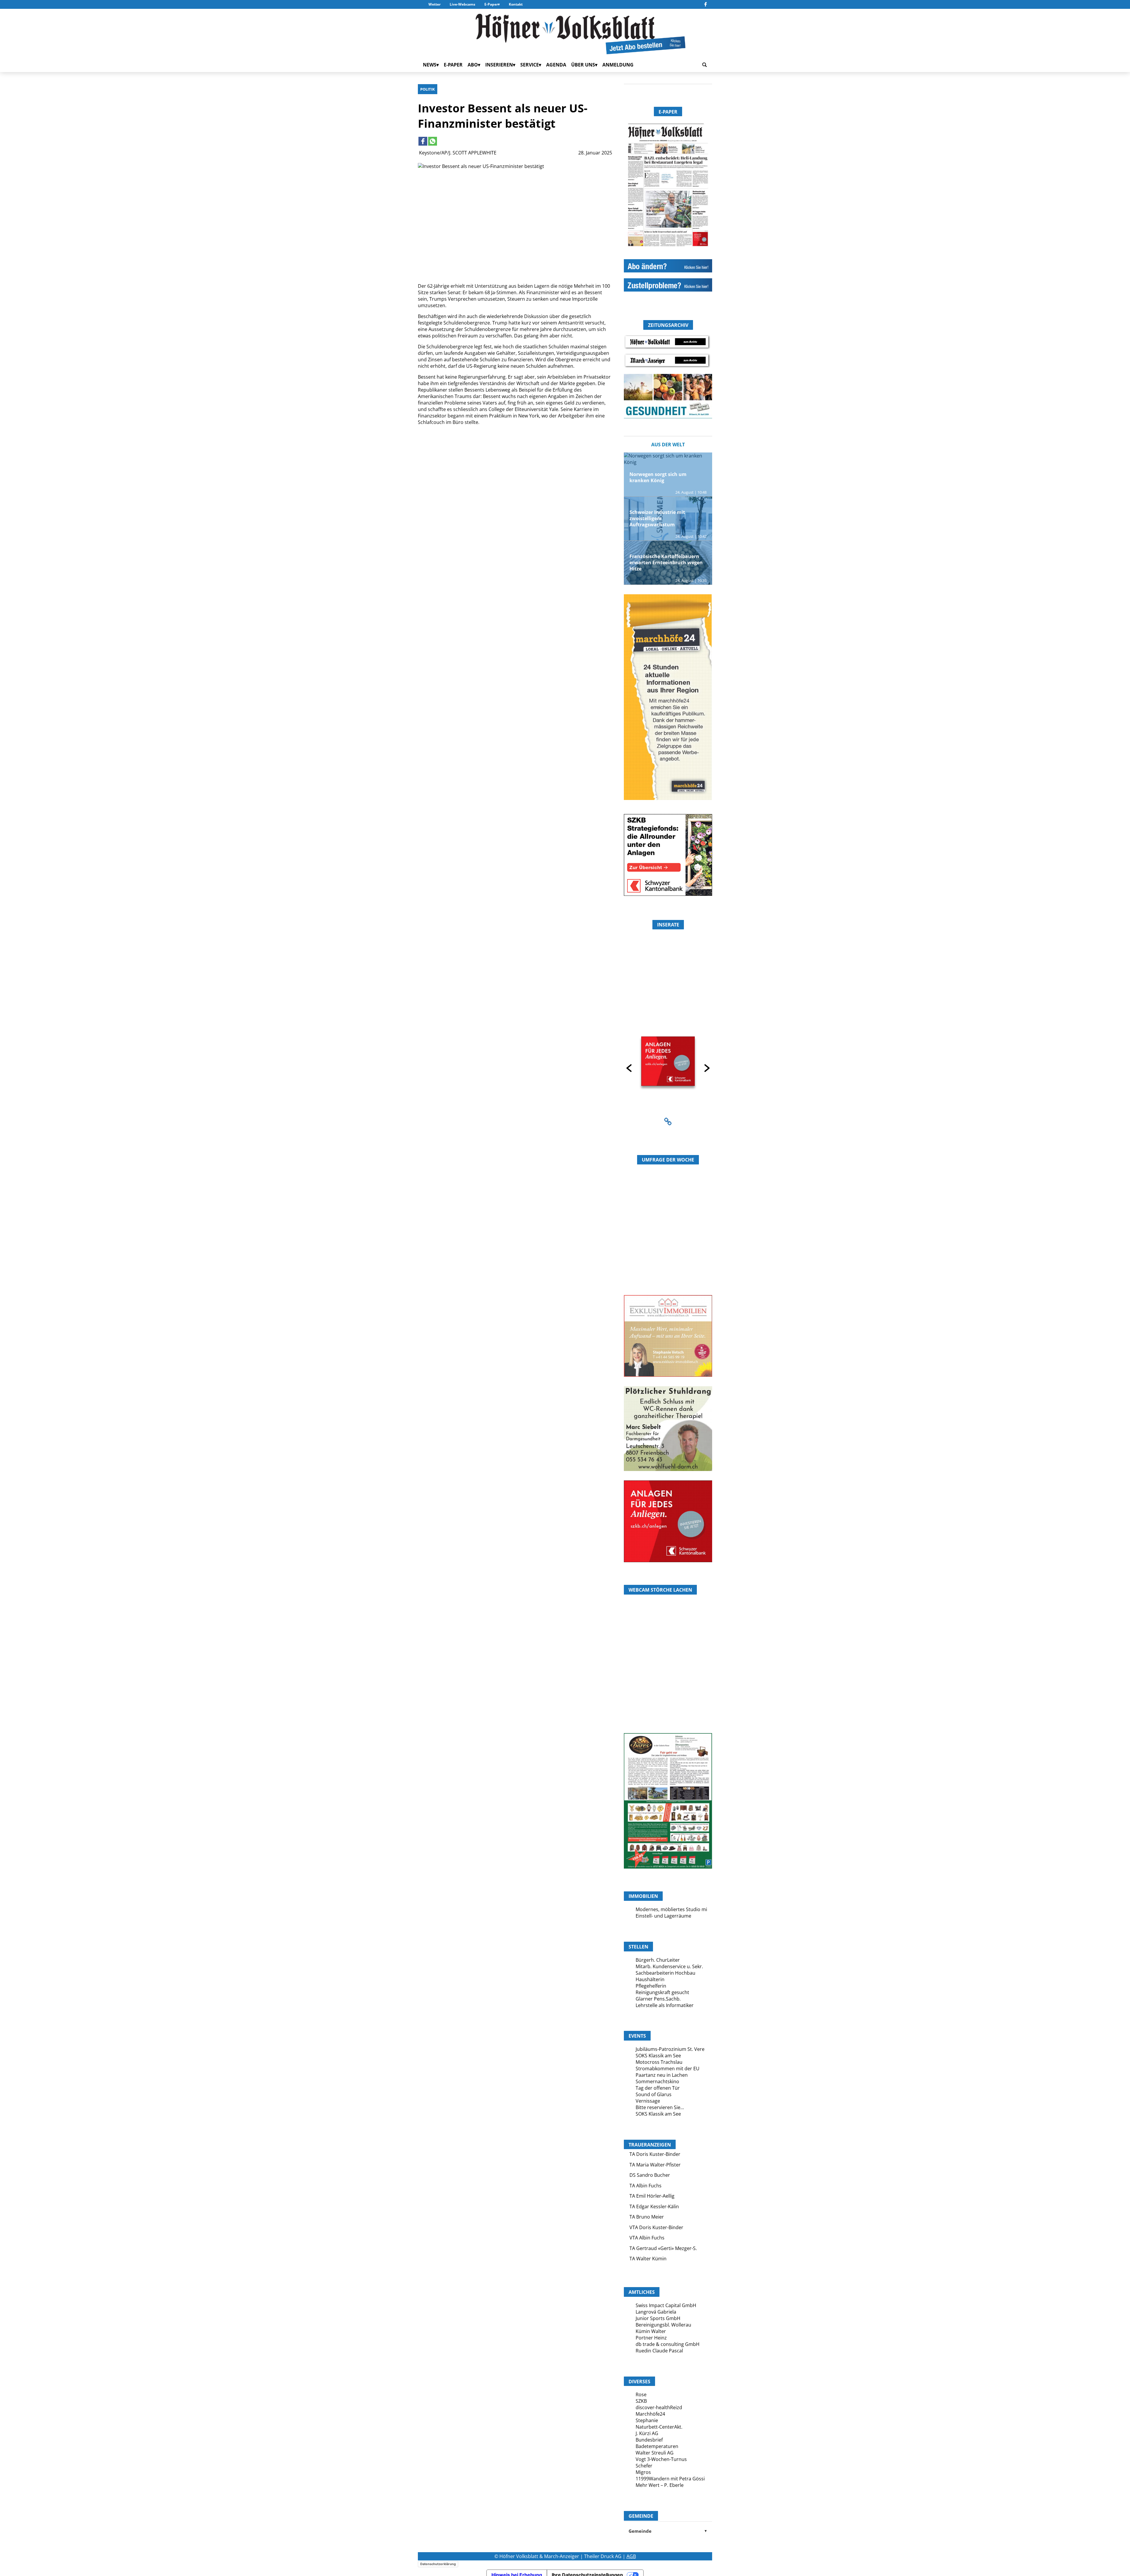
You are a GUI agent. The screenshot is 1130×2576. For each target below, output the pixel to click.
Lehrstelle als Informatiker (665, 2005)
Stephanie (647, 2420)
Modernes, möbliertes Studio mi (671, 1909)
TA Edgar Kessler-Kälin (654, 2206)
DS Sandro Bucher (650, 2175)
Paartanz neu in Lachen (662, 2075)
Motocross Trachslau (659, 2062)
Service (530, 65)
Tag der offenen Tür (658, 2088)
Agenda (556, 65)
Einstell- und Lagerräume (663, 1916)
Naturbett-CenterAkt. (659, 2427)
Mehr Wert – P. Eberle (660, 2485)
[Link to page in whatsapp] (433, 141)
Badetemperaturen (657, 2446)
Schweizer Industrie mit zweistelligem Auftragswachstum (657, 518)
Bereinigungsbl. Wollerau (663, 2325)
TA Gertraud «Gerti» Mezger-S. (663, 2248)
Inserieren (499, 65)
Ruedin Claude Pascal (659, 2351)
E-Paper (491, 4)
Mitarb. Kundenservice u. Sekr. (669, 1966)
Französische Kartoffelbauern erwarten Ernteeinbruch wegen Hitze (666, 563)
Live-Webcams (462, 4)
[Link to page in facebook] (423, 141)
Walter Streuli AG (655, 2453)
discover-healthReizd (659, 2407)
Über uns (583, 65)
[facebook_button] (706, 4)
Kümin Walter (651, 2331)
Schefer (644, 2466)
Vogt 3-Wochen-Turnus (661, 2459)
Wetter (434, 4)
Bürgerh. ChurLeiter (658, 1960)
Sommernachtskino (657, 2081)
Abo (473, 65)
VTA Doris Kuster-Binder (656, 2227)
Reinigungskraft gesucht (662, 1992)
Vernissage (648, 2101)
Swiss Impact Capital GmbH (666, 2305)
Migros (643, 2472)
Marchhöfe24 (650, 2414)
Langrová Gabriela (656, 2312)
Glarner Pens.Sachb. (658, 1999)
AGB (631, 2556)
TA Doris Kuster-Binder (655, 2154)
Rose (641, 2394)
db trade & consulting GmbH (668, 2344)
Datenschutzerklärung (438, 2564)
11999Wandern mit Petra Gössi (670, 2479)
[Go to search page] (704, 65)
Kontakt (516, 4)
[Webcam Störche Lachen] (668, 1698)
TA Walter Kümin (648, 2259)
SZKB (641, 2401)
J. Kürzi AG (647, 2433)
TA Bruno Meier (647, 2217)
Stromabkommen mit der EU (668, 2069)
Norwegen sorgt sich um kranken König (658, 477)
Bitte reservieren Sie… (660, 2107)
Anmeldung (618, 65)
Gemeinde (668, 2531)
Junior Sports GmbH (658, 2318)
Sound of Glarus (654, 2094)
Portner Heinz (651, 2338)
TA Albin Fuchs (645, 2186)
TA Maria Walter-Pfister (655, 2165)
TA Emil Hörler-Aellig (652, 2196)
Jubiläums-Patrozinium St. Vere (670, 2049)
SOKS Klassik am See (658, 2056)
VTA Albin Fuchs (647, 2238)
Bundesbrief (649, 2440)
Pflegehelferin (651, 1986)
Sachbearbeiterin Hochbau (665, 1973)
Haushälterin (650, 1979)
